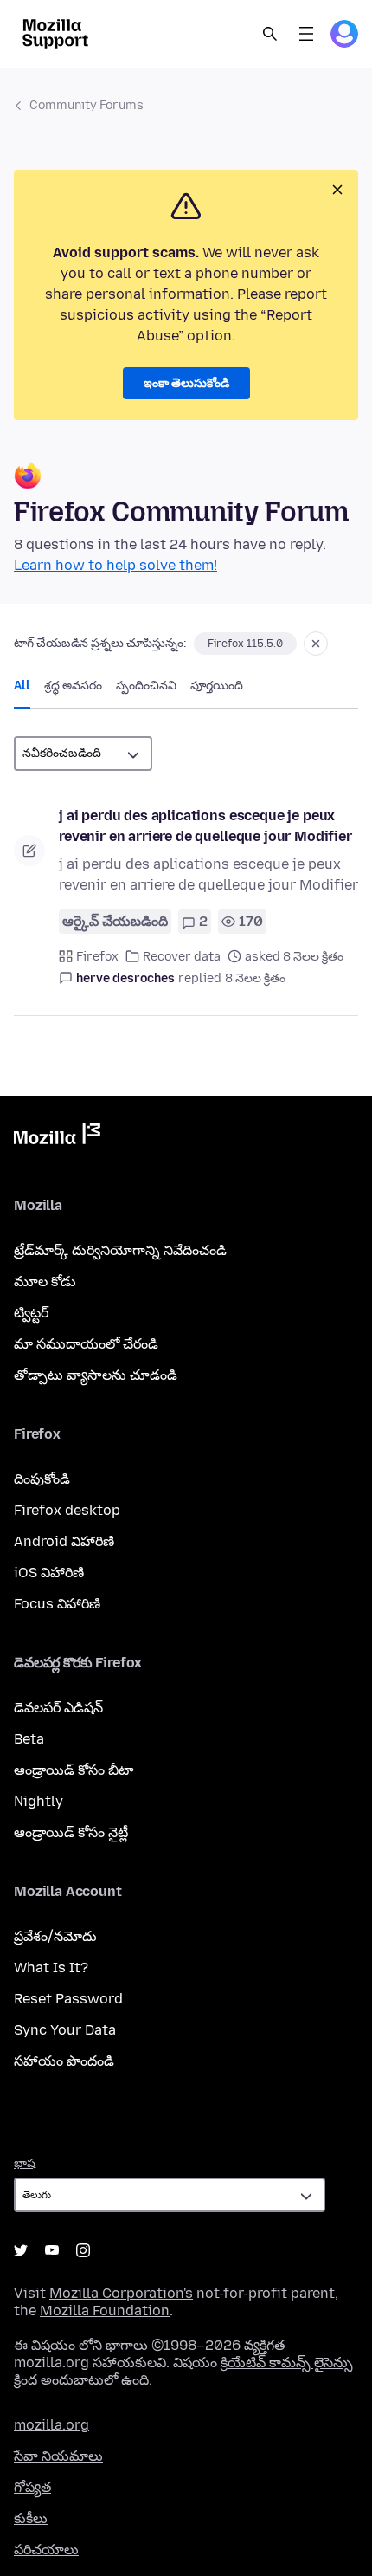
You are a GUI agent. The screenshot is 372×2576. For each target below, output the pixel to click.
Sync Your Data (65, 2030)
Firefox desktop (67, 1510)
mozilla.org (51, 2425)
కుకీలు (31, 2518)
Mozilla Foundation (105, 2311)
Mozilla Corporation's (121, 2293)
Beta (29, 1739)
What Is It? (51, 1968)
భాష (25, 2163)
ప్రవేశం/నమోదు (55, 1936)
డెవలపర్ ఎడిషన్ (58, 1708)
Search (270, 34)
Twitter (21, 2250)
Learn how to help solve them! (115, 565)
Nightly (38, 1801)
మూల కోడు (45, 1282)
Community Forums (87, 105)
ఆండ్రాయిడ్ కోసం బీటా (74, 1770)
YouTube (52, 2250)
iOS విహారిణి (49, 1573)
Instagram (83, 2250)
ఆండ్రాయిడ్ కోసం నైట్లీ (71, 1832)
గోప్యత (32, 2487)
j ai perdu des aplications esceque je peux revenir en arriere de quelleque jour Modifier (205, 826)
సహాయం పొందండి (64, 2061)
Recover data (182, 957)
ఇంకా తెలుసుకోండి (186, 383)
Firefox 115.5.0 (245, 644)
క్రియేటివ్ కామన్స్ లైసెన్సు (287, 2362)
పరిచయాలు (46, 2550)
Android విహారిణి (64, 1541)
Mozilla (57, 1137)
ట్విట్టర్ (31, 1313)
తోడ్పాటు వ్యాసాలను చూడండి (96, 1375)
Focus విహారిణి (57, 1604)
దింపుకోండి (42, 1479)
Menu (306, 34)
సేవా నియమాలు (58, 2456)
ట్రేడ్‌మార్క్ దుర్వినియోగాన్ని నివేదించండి (120, 1250)
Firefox (97, 957)
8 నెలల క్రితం (255, 978)
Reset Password (68, 1999)
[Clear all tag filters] (316, 644)
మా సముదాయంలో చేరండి (86, 1344)
